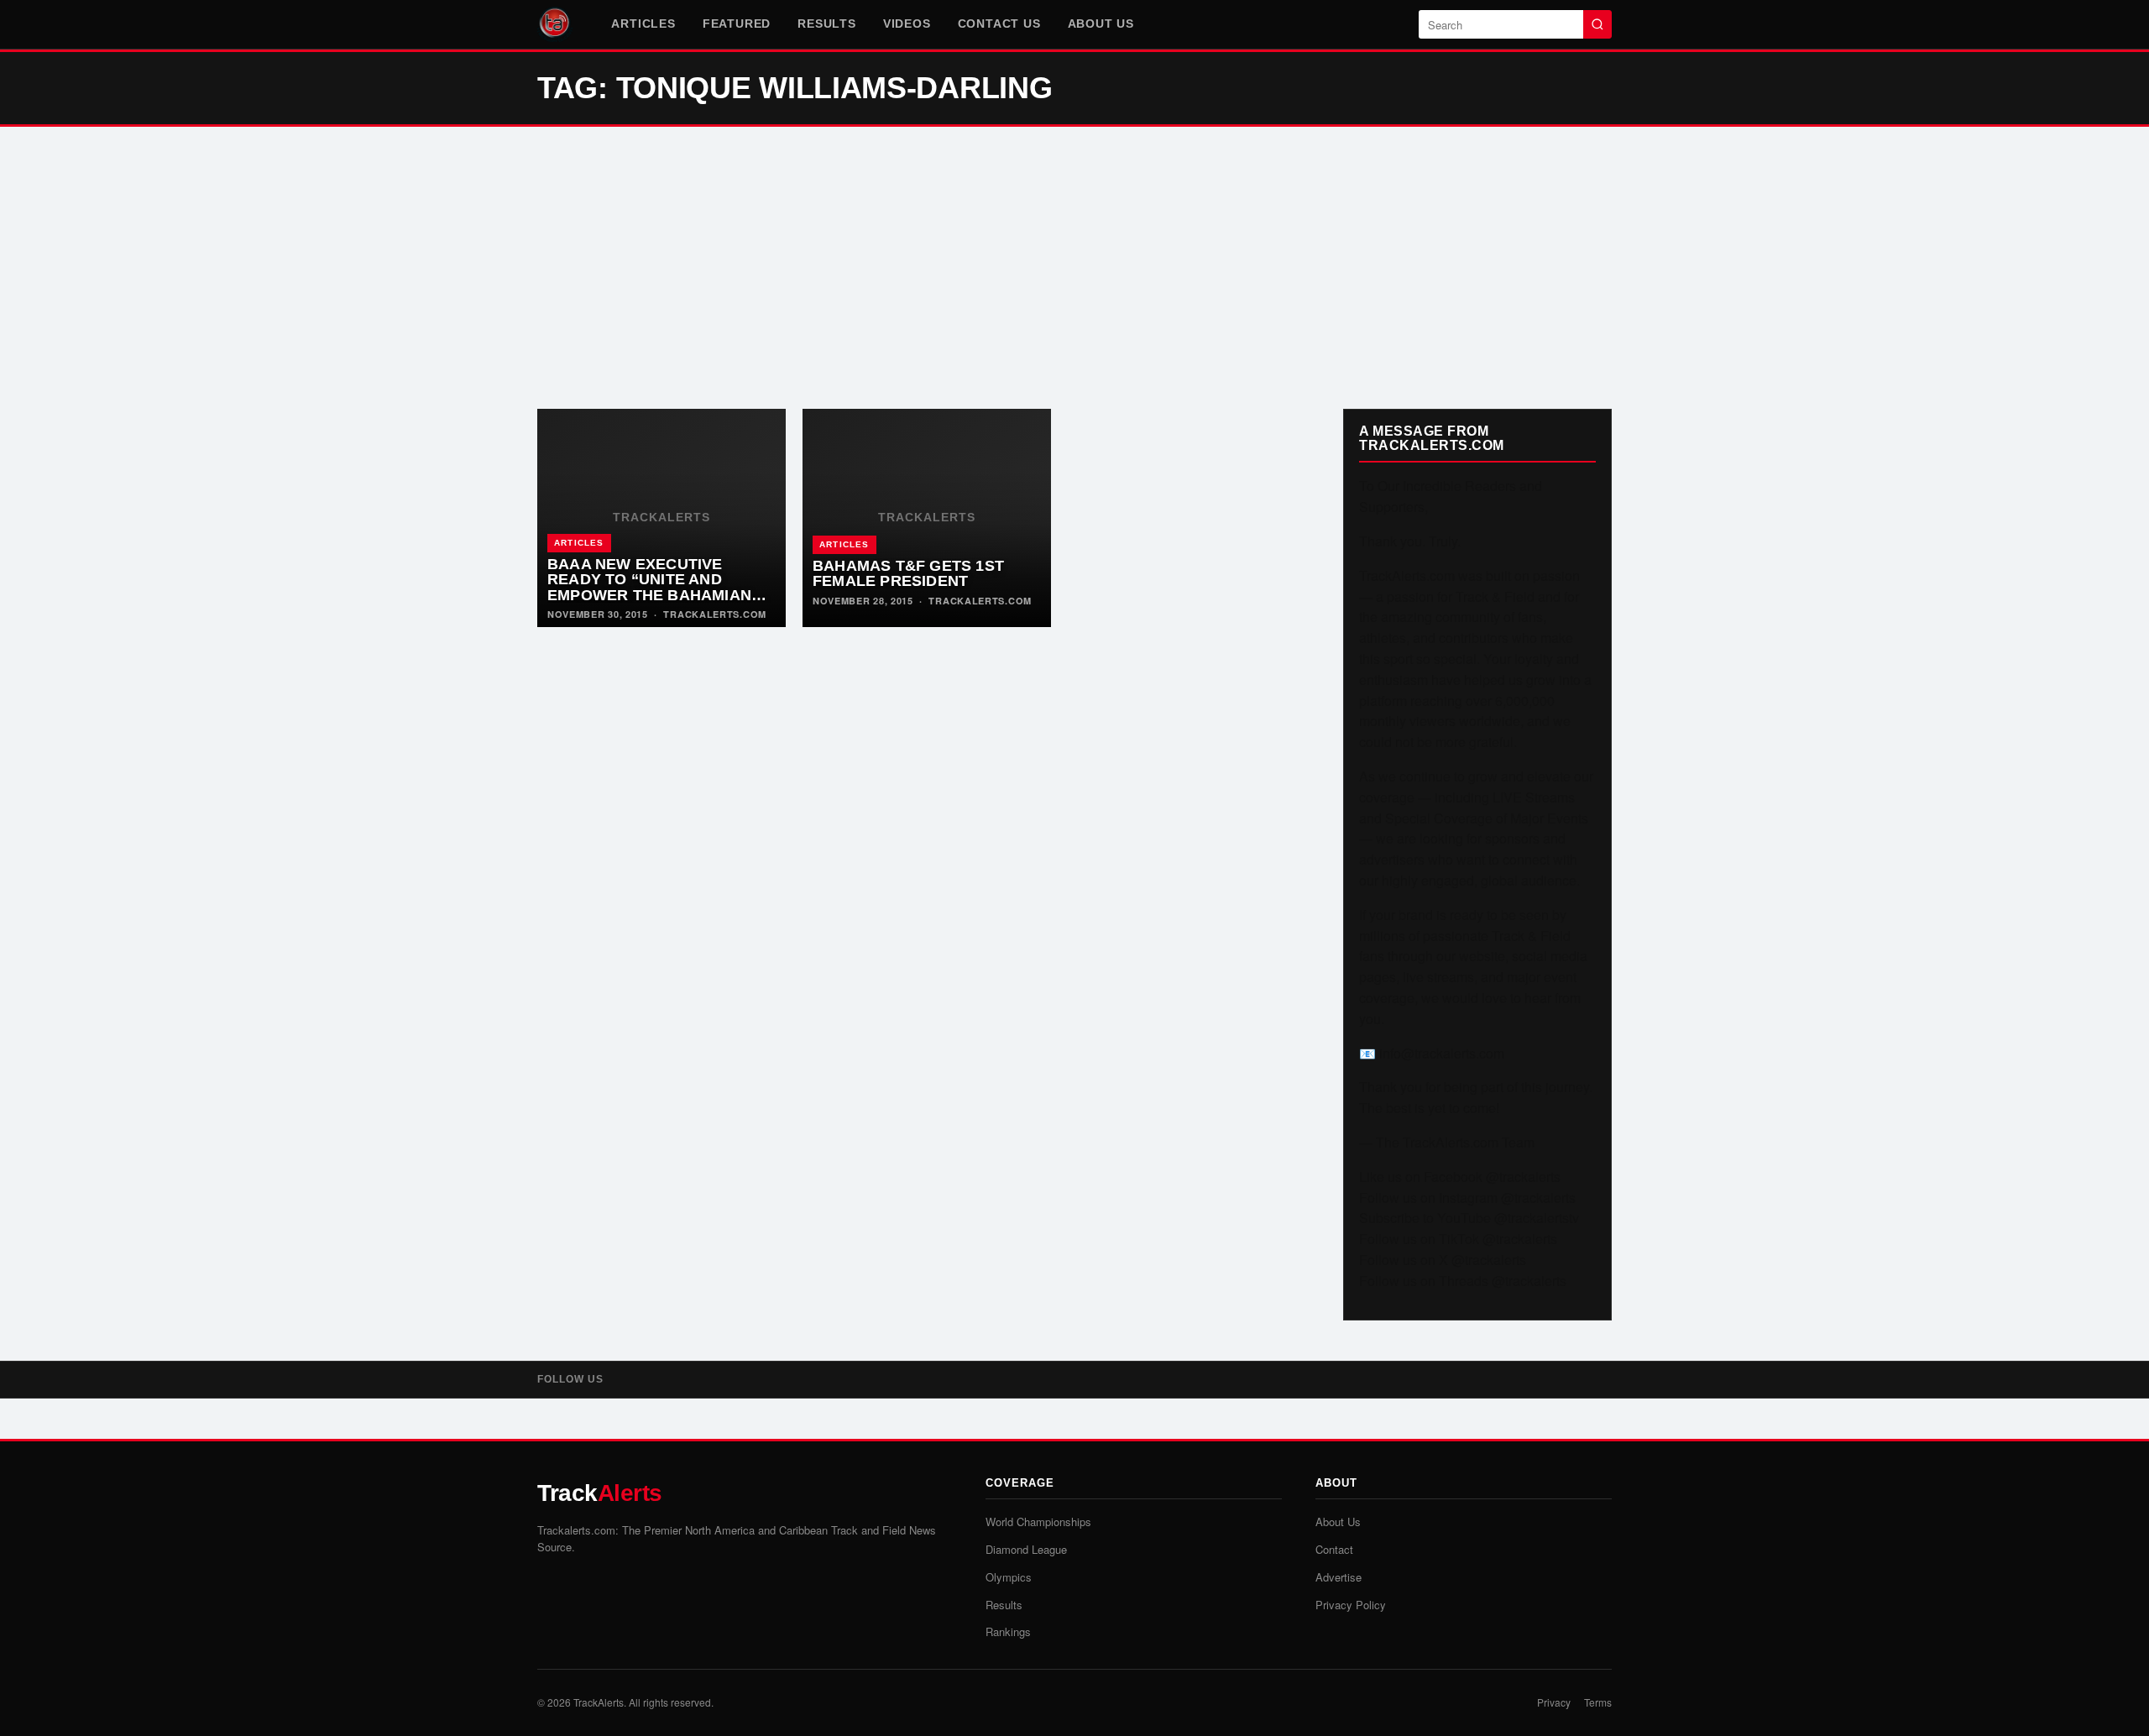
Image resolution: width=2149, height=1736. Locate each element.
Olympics (1009, 1577)
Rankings (1008, 1631)
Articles (643, 24)
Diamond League (1026, 1549)
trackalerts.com (715, 614)
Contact (1334, 1549)
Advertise (1339, 1577)
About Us (1101, 24)
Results (827, 24)
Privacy (1554, 1702)
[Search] (1597, 24)
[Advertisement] (1074, 268)
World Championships (1038, 1522)
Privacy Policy (1351, 1605)
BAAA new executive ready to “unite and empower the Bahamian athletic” (649, 588)
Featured (737, 24)
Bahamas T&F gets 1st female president (908, 574)
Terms (1598, 1702)
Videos (907, 24)
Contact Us (999, 24)
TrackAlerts (599, 1702)
